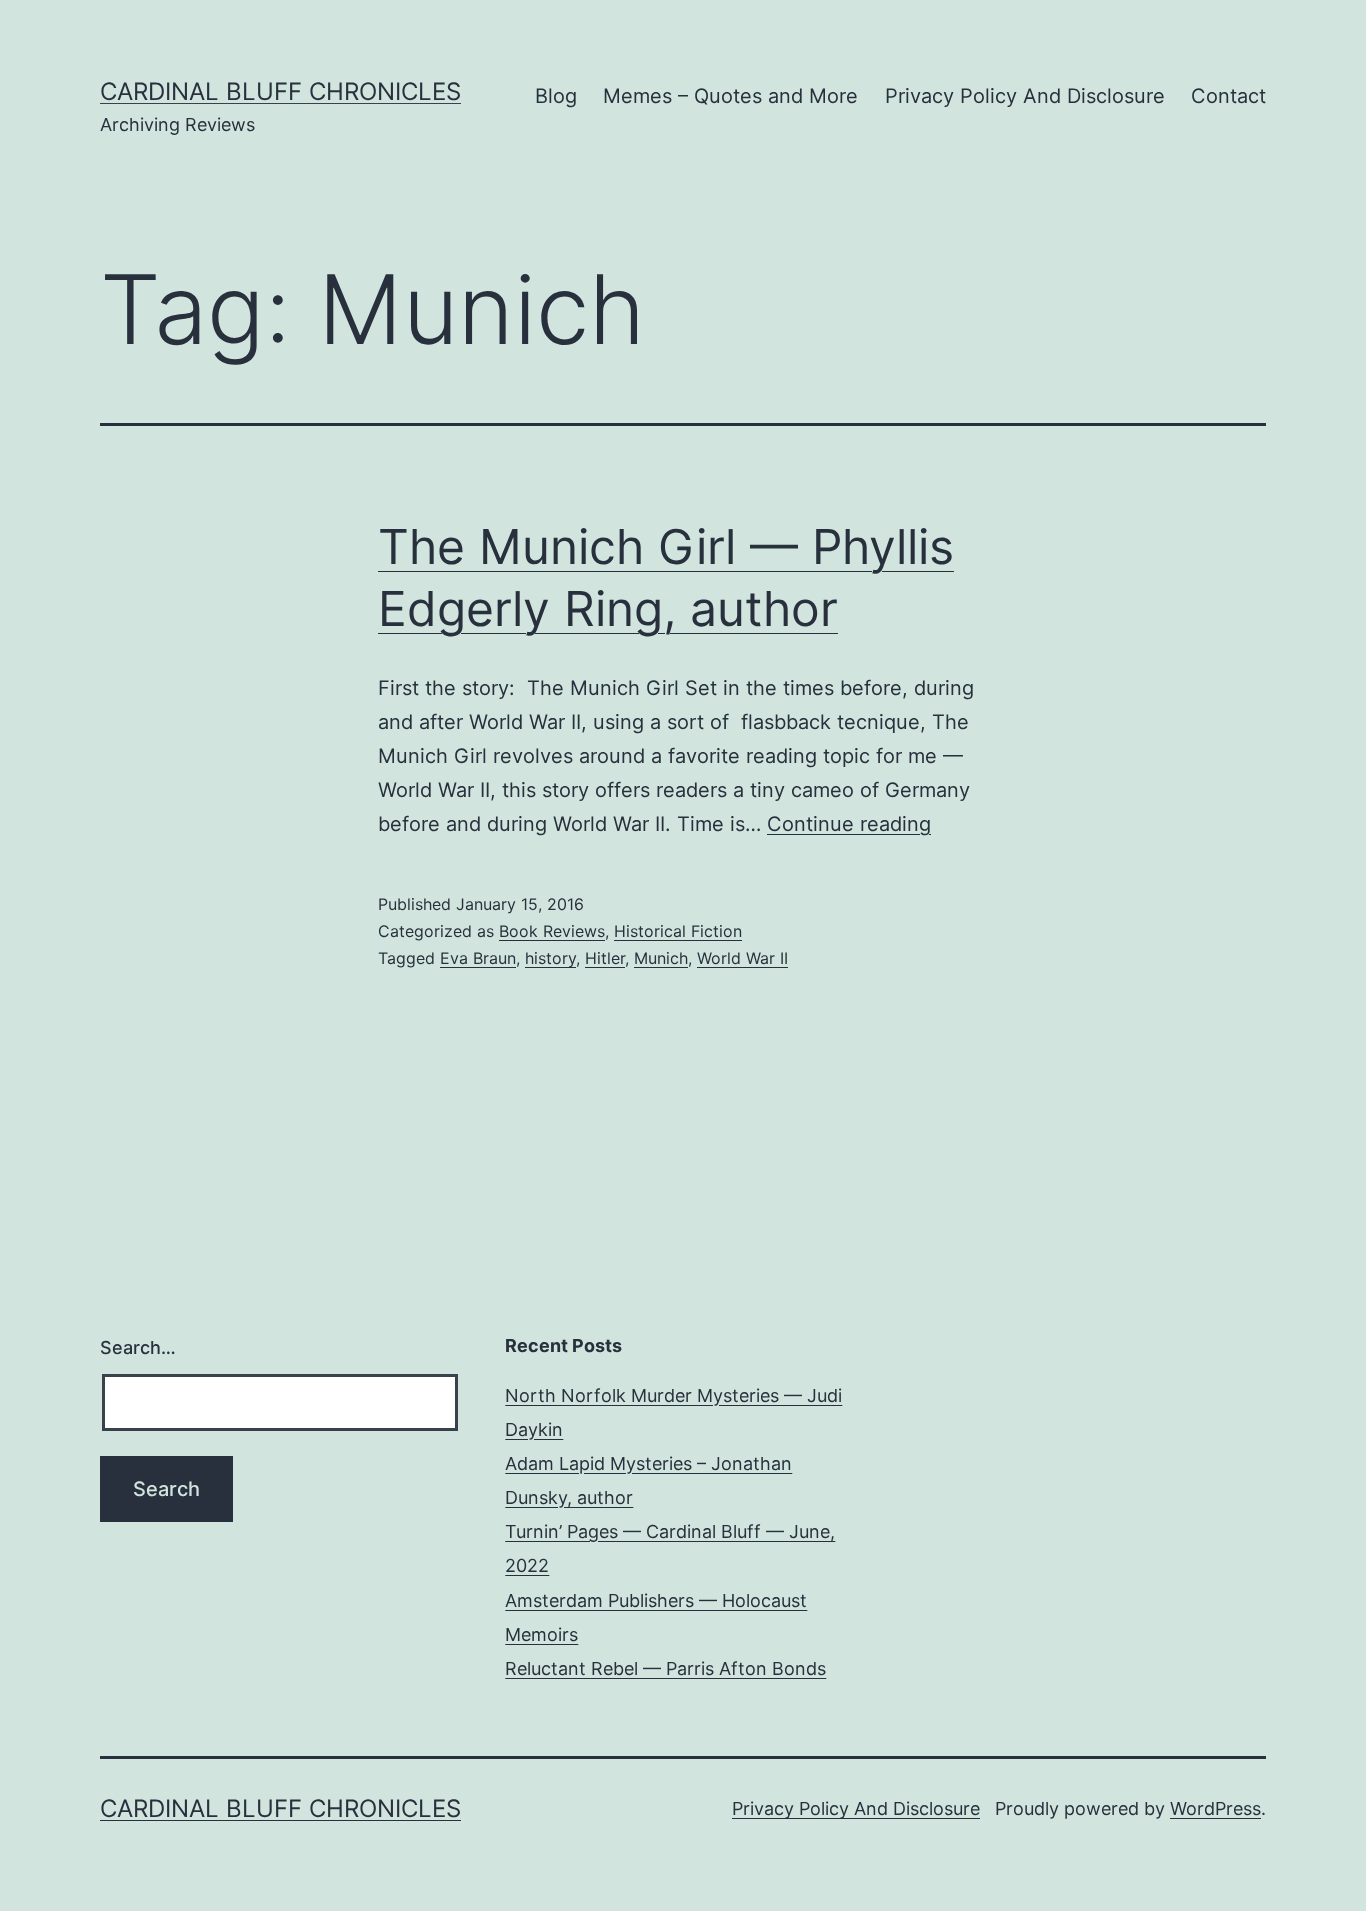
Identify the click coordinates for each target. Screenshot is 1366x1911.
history (550, 958)
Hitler (605, 958)
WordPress (1215, 1808)
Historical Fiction (678, 931)
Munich (661, 958)
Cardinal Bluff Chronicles (280, 91)
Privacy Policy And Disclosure (1025, 96)
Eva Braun (478, 958)
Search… (138, 1347)
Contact (1228, 96)
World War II (742, 958)
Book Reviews (552, 931)
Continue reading (849, 824)
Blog (556, 96)
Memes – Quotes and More (730, 96)
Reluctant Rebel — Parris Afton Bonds (665, 1668)
